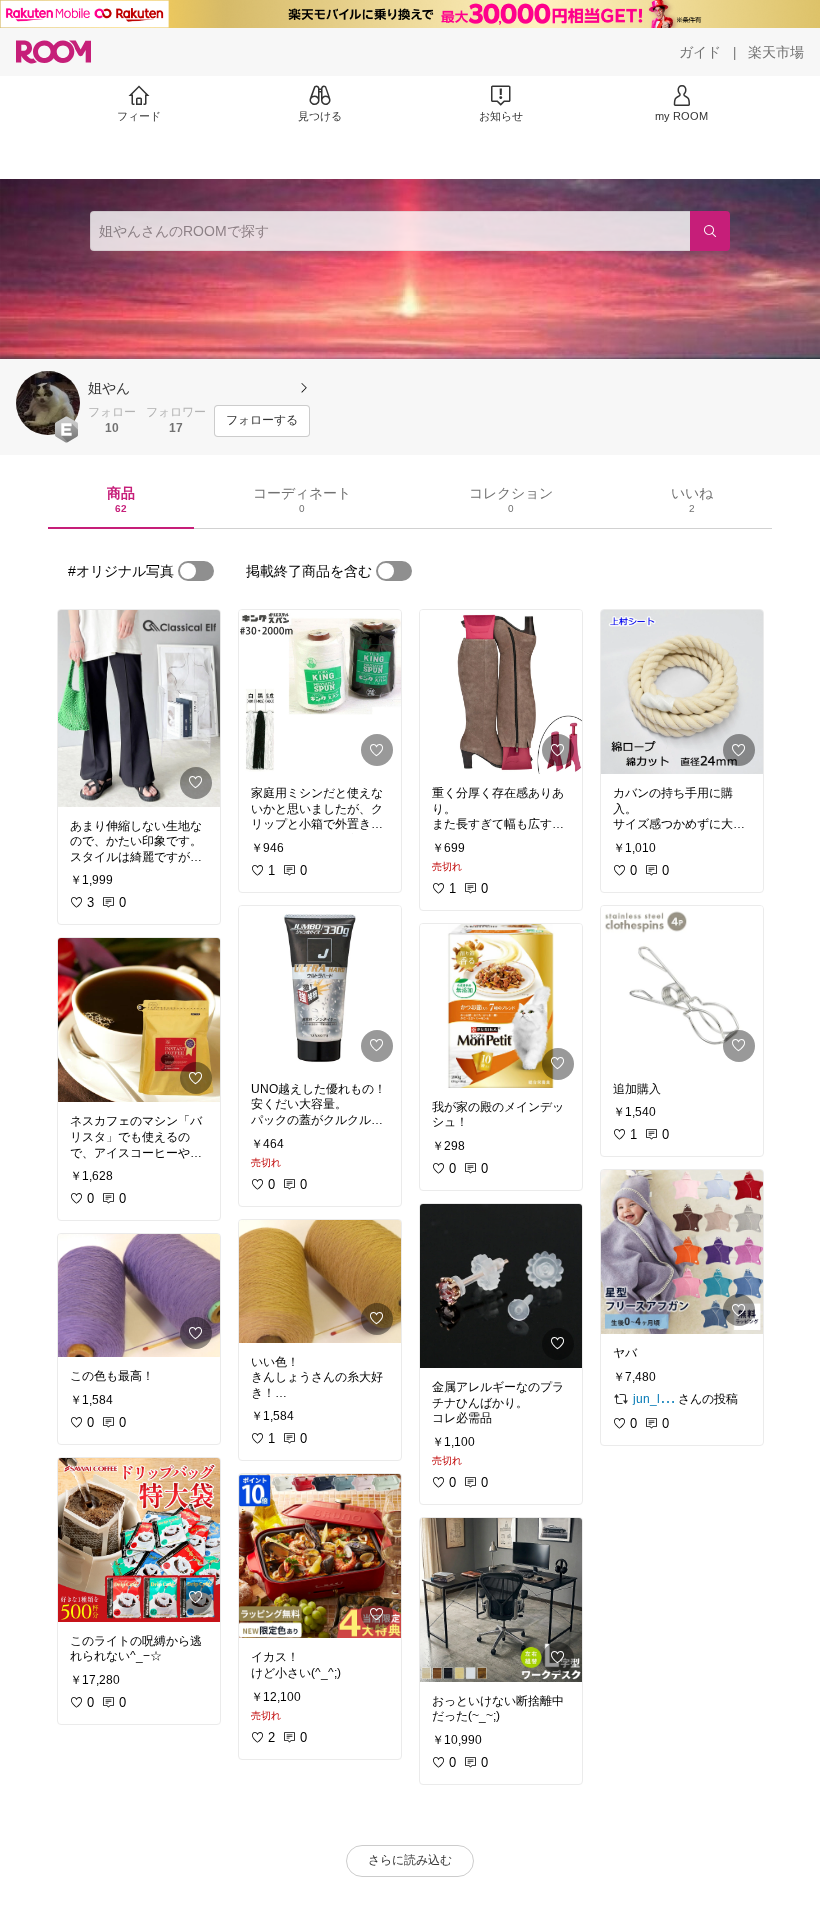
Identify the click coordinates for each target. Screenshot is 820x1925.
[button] (48, 403)
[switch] (196, 571)
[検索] (710, 231)
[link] (139, 708)
